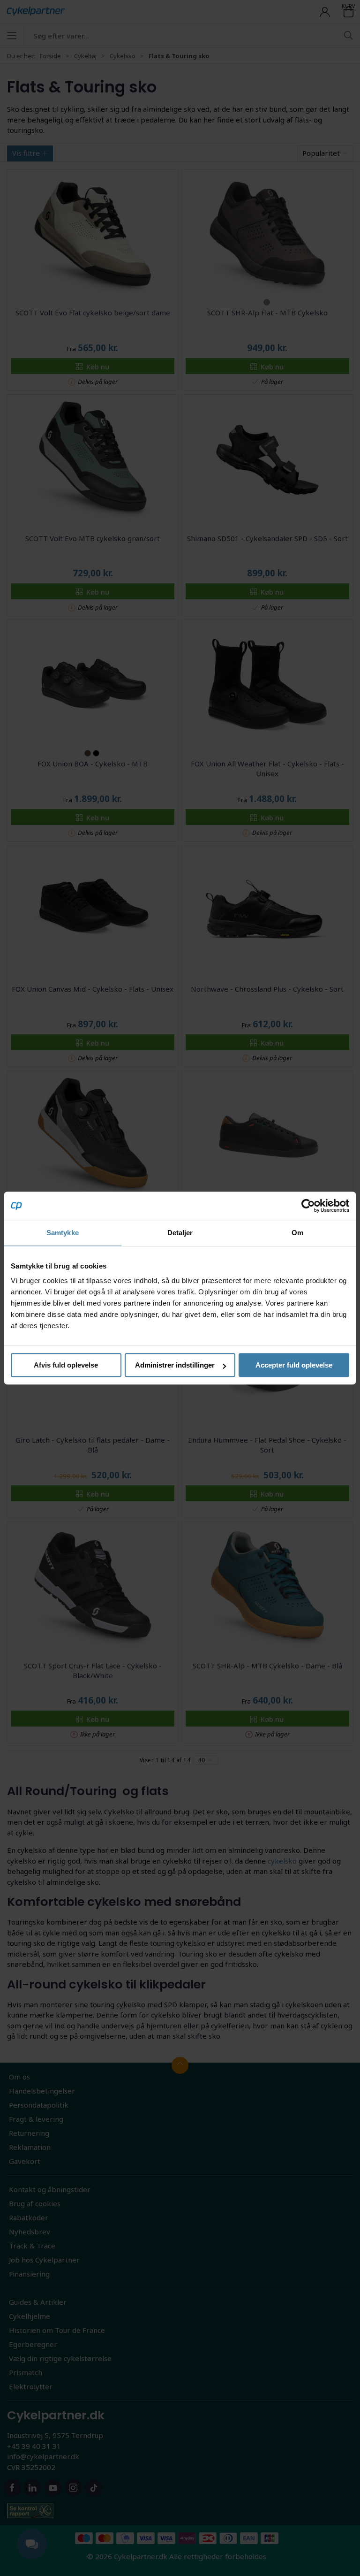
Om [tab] (297, 1233)
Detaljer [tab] (180, 1233)
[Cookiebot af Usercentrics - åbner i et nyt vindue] (308, 1206)
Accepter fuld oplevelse (294, 1365)
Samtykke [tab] (63, 1233)
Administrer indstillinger (175, 1365)
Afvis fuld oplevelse (66, 1365)
